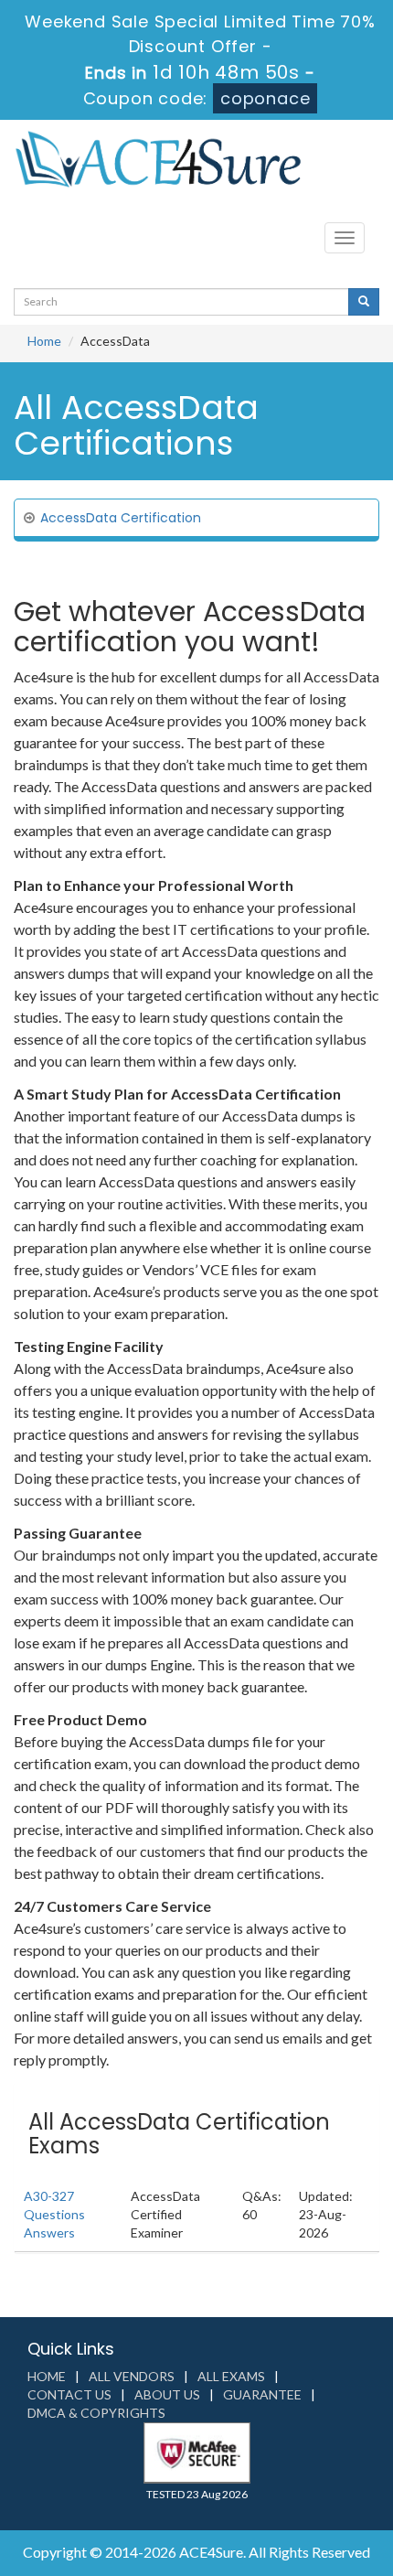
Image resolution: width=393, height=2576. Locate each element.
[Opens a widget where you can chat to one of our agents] (324, 2544)
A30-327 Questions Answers (54, 2214)
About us (167, 2394)
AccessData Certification (121, 518)
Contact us (69, 2394)
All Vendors (132, 2376)
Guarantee (262, 2394)
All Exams (231, 2376)
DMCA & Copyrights (96, 2413)
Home (44, 341)
